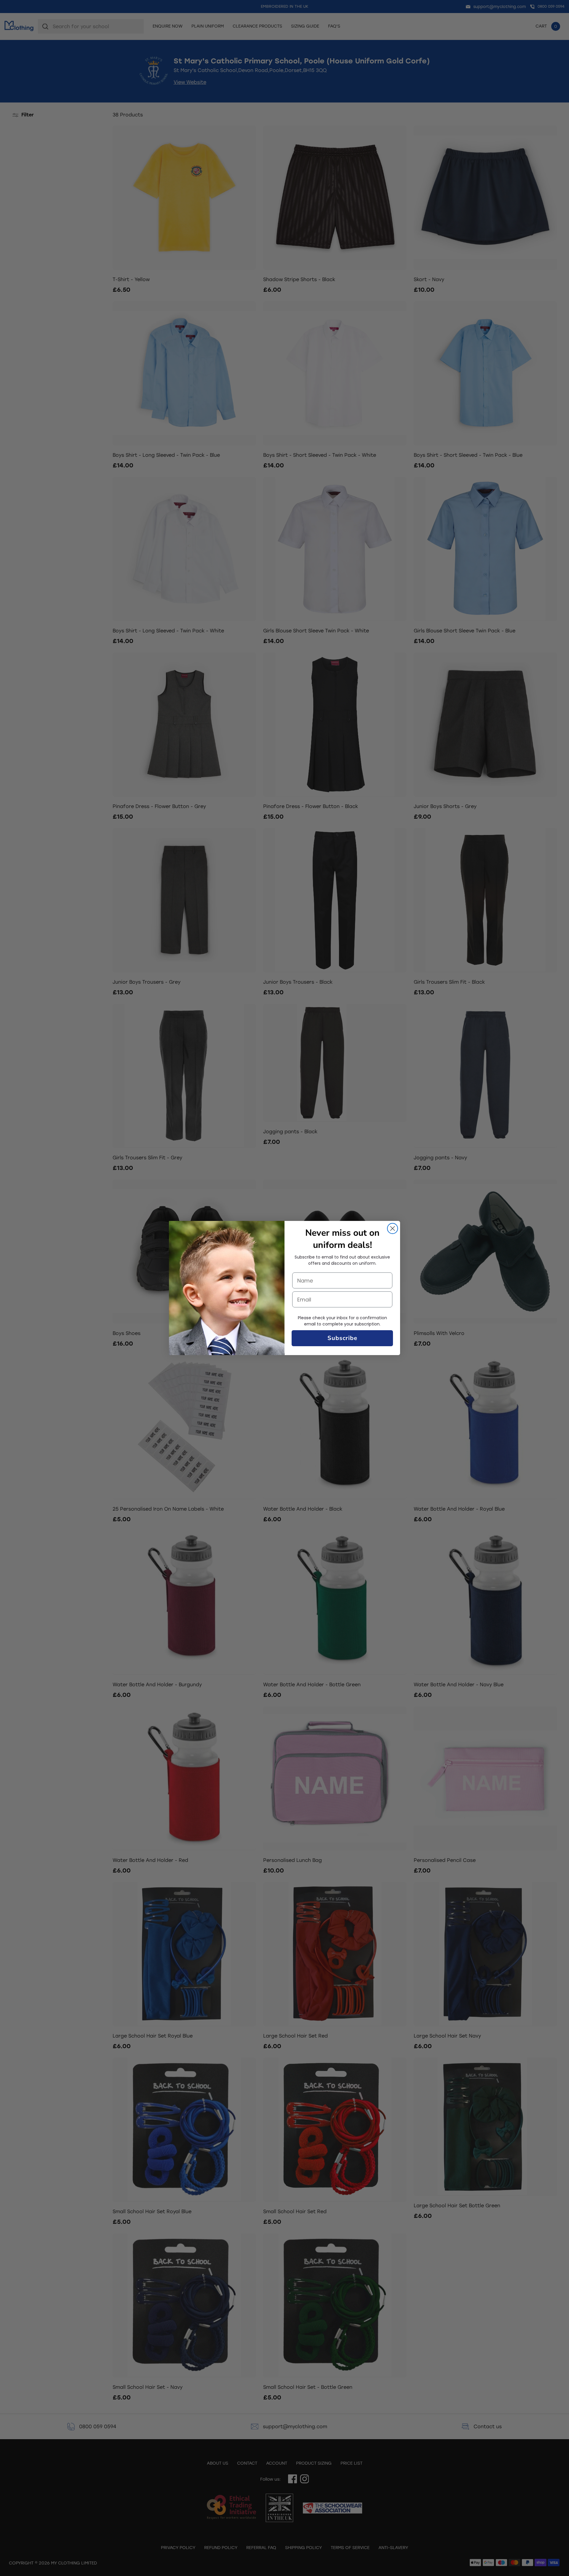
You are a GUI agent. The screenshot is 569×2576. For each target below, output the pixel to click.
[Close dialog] (393, 1228)
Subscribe (342, 1338)
